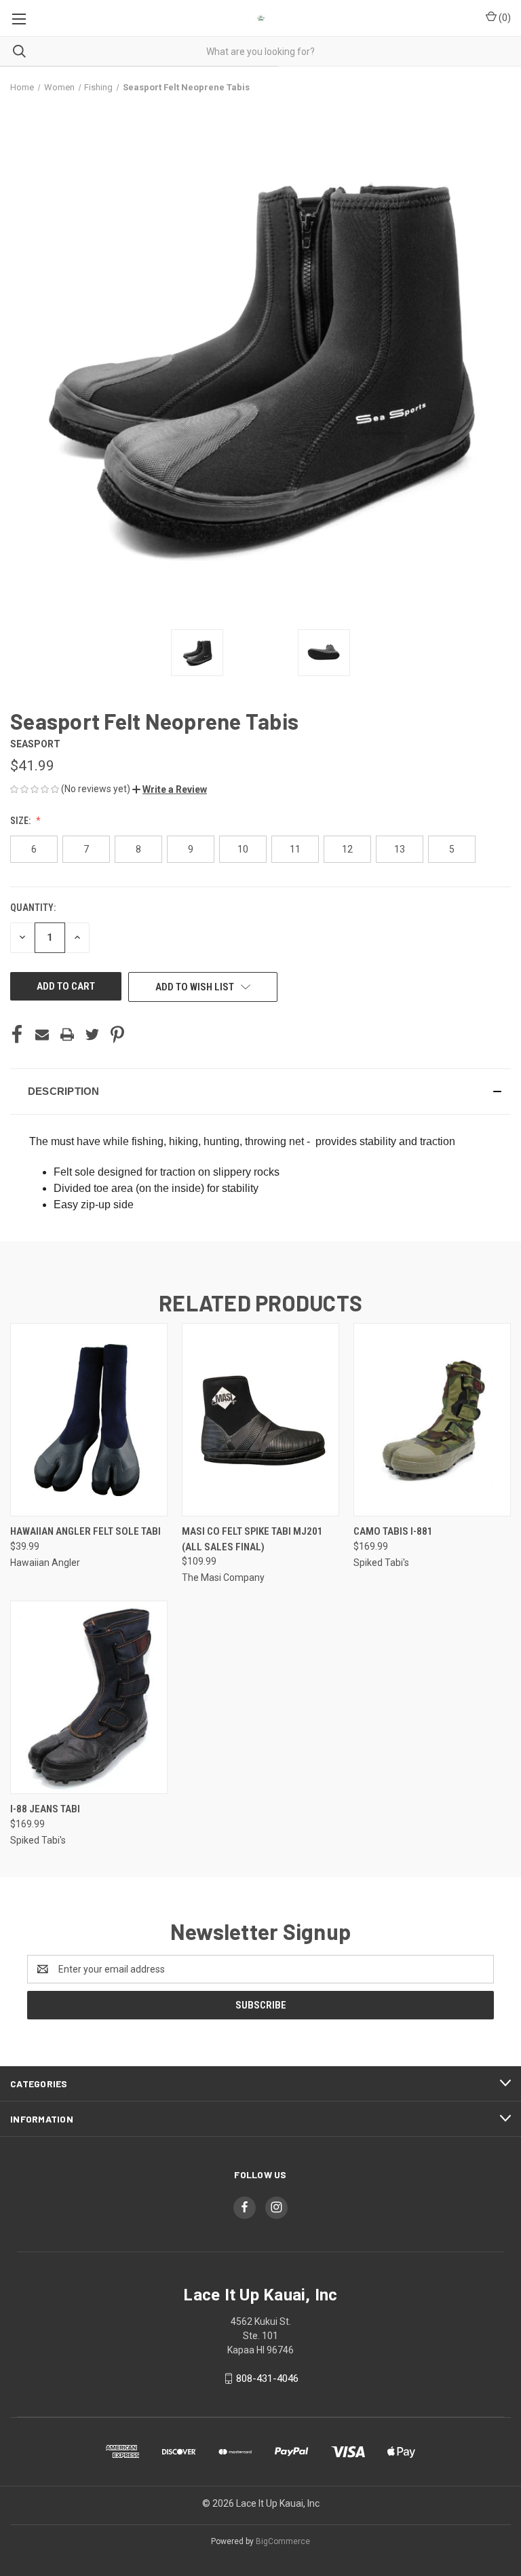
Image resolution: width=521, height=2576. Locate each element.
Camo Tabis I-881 (393, 1531)
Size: (21, 821)
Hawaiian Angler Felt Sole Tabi (85, 1531)
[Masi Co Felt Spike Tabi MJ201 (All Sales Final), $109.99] (260, 1420)
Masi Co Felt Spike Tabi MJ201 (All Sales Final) (252, 1539)
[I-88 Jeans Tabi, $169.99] (89, 1697)
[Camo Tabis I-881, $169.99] (432, 1420)
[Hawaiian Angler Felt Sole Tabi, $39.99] (89, 1420)
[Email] (42, 1034)
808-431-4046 (267, 2378)
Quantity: (33, 908)
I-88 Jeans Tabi (45, 1809)
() (504, 18)
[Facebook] (17, 1034)
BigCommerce (283, 2541)
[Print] (67, 1034)
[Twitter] (92, 1034)
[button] (170, 789)
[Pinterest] (117, 1034)
